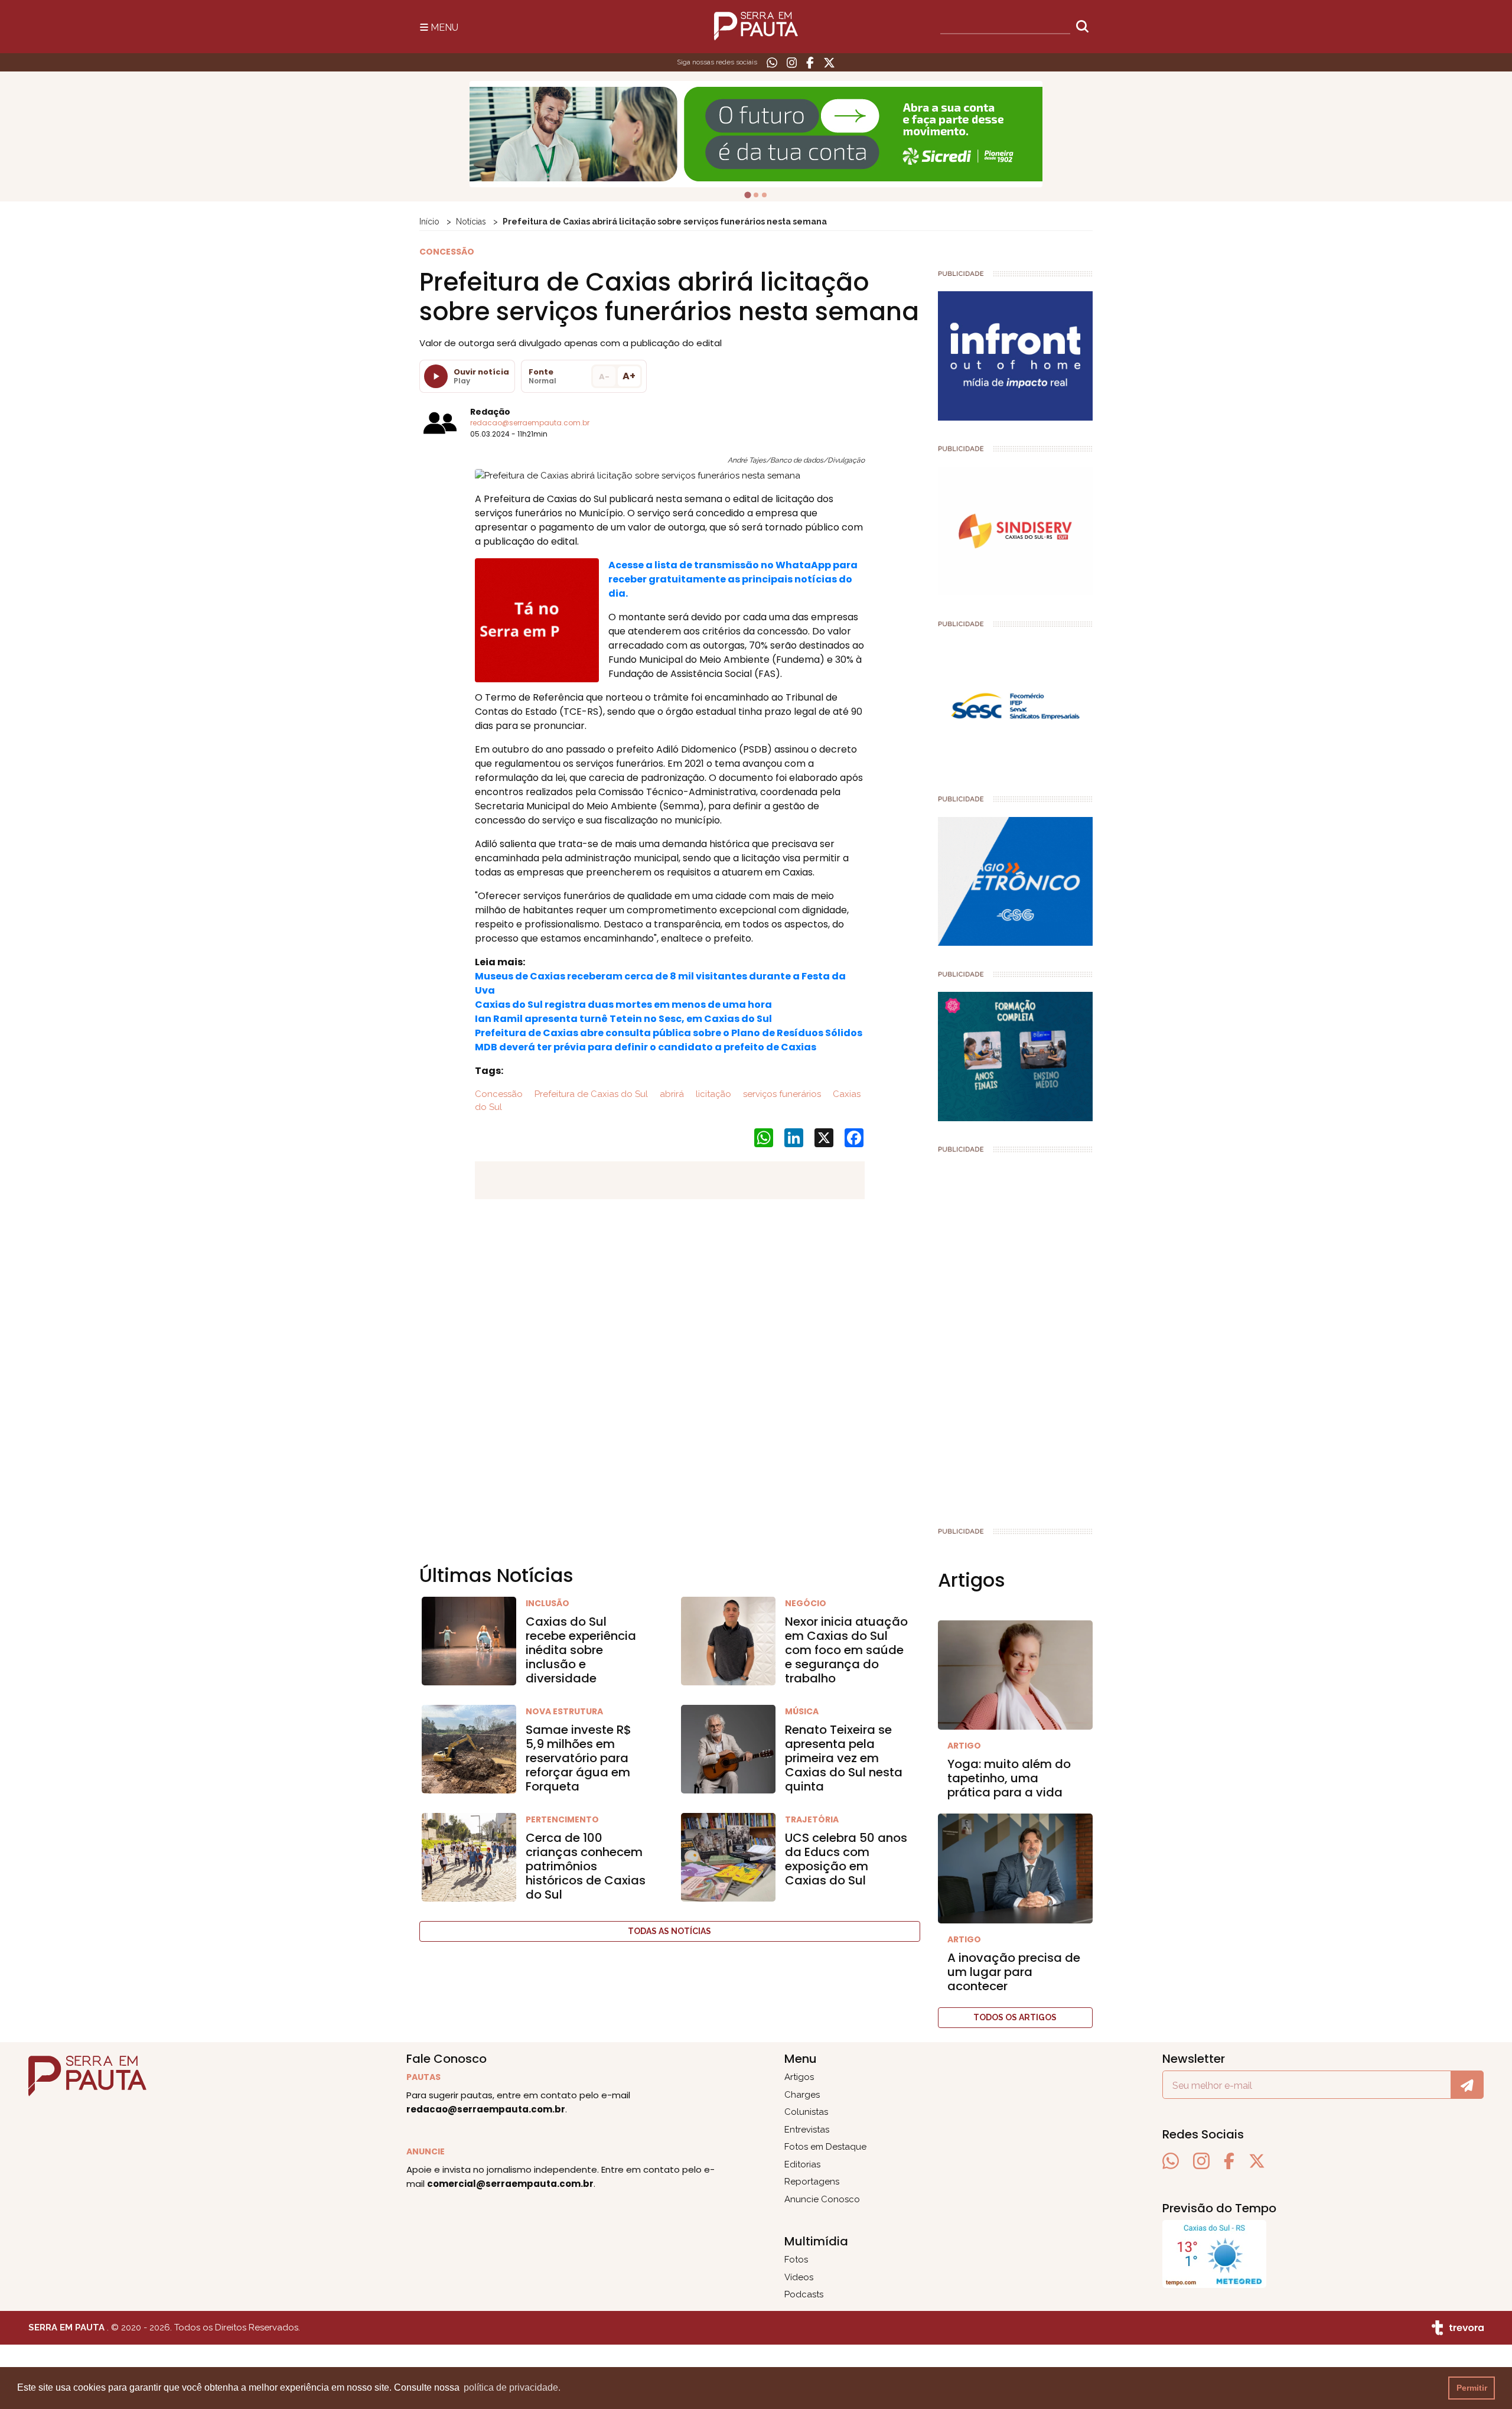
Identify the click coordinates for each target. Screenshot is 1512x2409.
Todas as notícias (669, 1931)
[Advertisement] (1016, 1335)
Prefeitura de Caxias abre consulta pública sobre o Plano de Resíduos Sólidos (669, 1033)
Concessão (499, 1094)
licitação (712, 1094)
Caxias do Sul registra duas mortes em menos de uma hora (623, 1005)
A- (604, 377)
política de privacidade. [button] (512, 2387)
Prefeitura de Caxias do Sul (590, 1094)
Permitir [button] (1472, 2388)
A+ (629, 376)
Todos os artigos (1015, 2017)
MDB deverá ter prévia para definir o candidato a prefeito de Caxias (646, 1047)
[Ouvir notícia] (436, 376)
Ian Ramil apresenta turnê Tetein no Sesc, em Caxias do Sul (623, 1019)
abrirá (671, 1094)
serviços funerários (781, 1094)
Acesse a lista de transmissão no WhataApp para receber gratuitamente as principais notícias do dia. (733, 579)
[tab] (748, 195)
